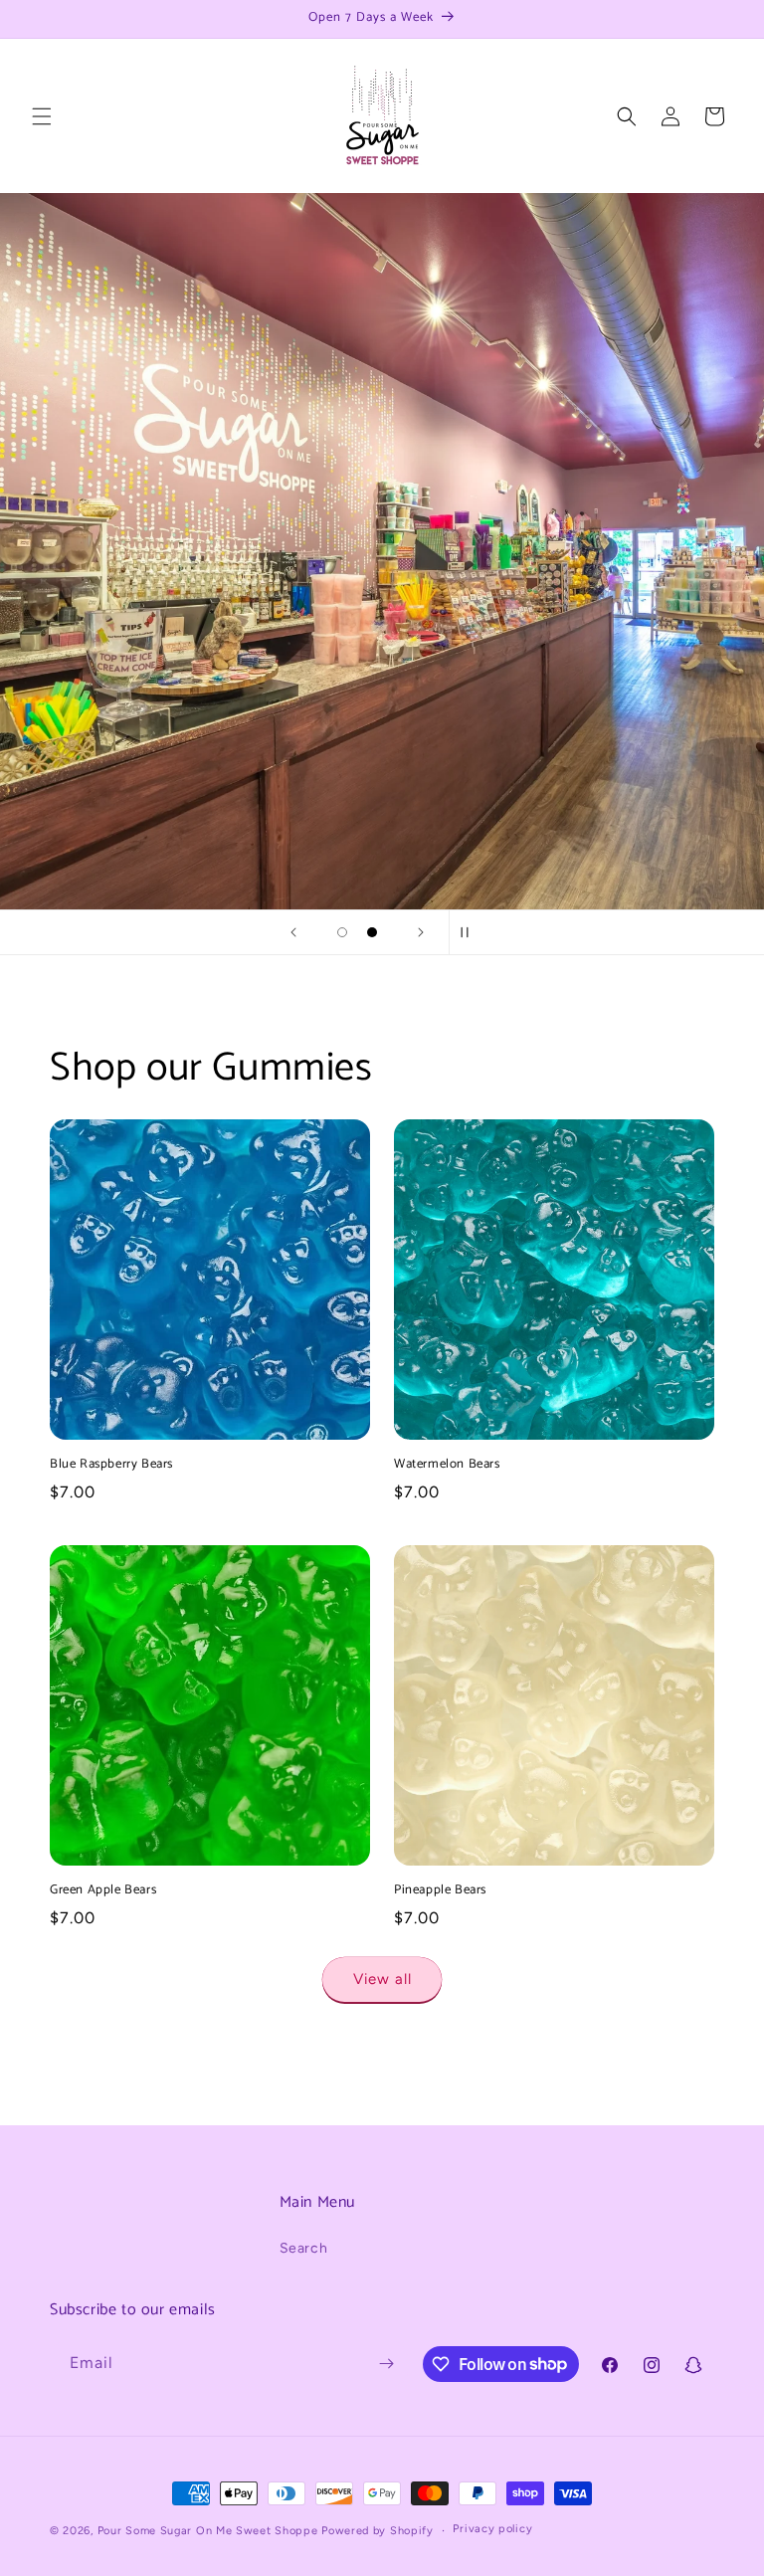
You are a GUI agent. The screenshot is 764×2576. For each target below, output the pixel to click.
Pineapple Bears (440, 1891)
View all (382, 1979)
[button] (42, 116)
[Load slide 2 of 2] (372, 932)
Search (304, 2248)
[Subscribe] (386, 2364)
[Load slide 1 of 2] (342, 932)
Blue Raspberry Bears (111, 1465)
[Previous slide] (293, 932)
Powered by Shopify (378, 2531)
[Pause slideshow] (471, 932)
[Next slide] (421, 932)
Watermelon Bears (447, 1465)
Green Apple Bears (103, 1891)
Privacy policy (492, 2529)
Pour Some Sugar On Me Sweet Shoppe (208, 2531)
